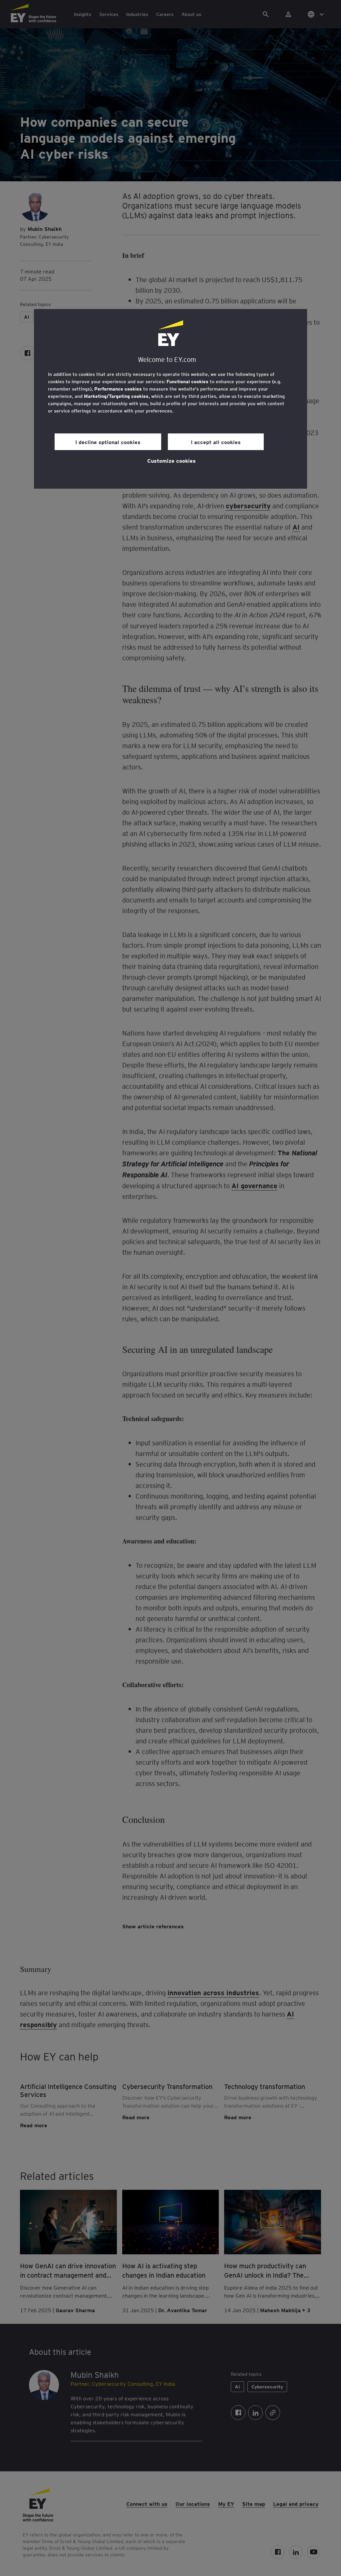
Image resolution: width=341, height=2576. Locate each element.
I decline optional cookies (108, 442)
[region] (170, 399)
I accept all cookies (216, 442)
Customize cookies (171, 460)
